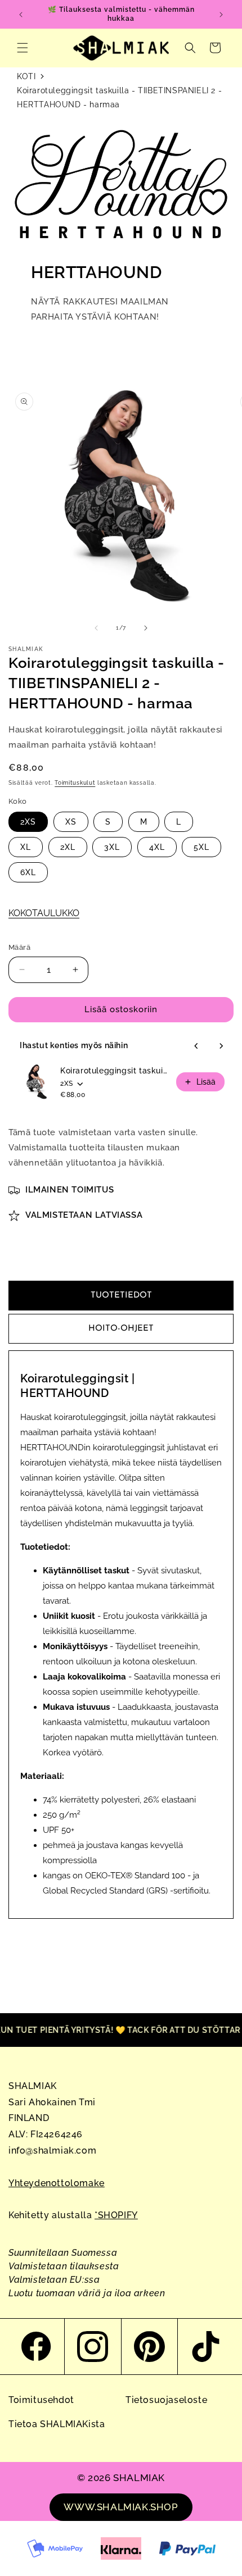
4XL (157, 847)
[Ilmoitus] (221, 15)
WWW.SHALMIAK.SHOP (121, 2507)
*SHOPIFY (116, 2215)
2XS (28, 822)
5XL (201, 847)
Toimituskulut (75, 783)
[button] (23, 48)
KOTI (26, 76)
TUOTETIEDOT (121, 1296)
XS (71, 822)
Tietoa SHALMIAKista (57, 2424)
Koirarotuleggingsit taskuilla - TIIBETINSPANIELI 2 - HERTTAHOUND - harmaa (119, 97)
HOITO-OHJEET (121, 1329)
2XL (68, 847)
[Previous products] (196, 1046)
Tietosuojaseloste (166, 2400)
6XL (28, 872)
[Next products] (221, 1046)
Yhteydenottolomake (57, 2183)
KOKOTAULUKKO (44, 913)
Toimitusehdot (41, 2400)
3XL (112, 847)
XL (26, 847)
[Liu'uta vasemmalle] (96, 628)
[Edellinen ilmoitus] (21, 15)
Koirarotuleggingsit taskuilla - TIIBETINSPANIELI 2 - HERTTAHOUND (115, 1071)
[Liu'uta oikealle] (146, 628)
